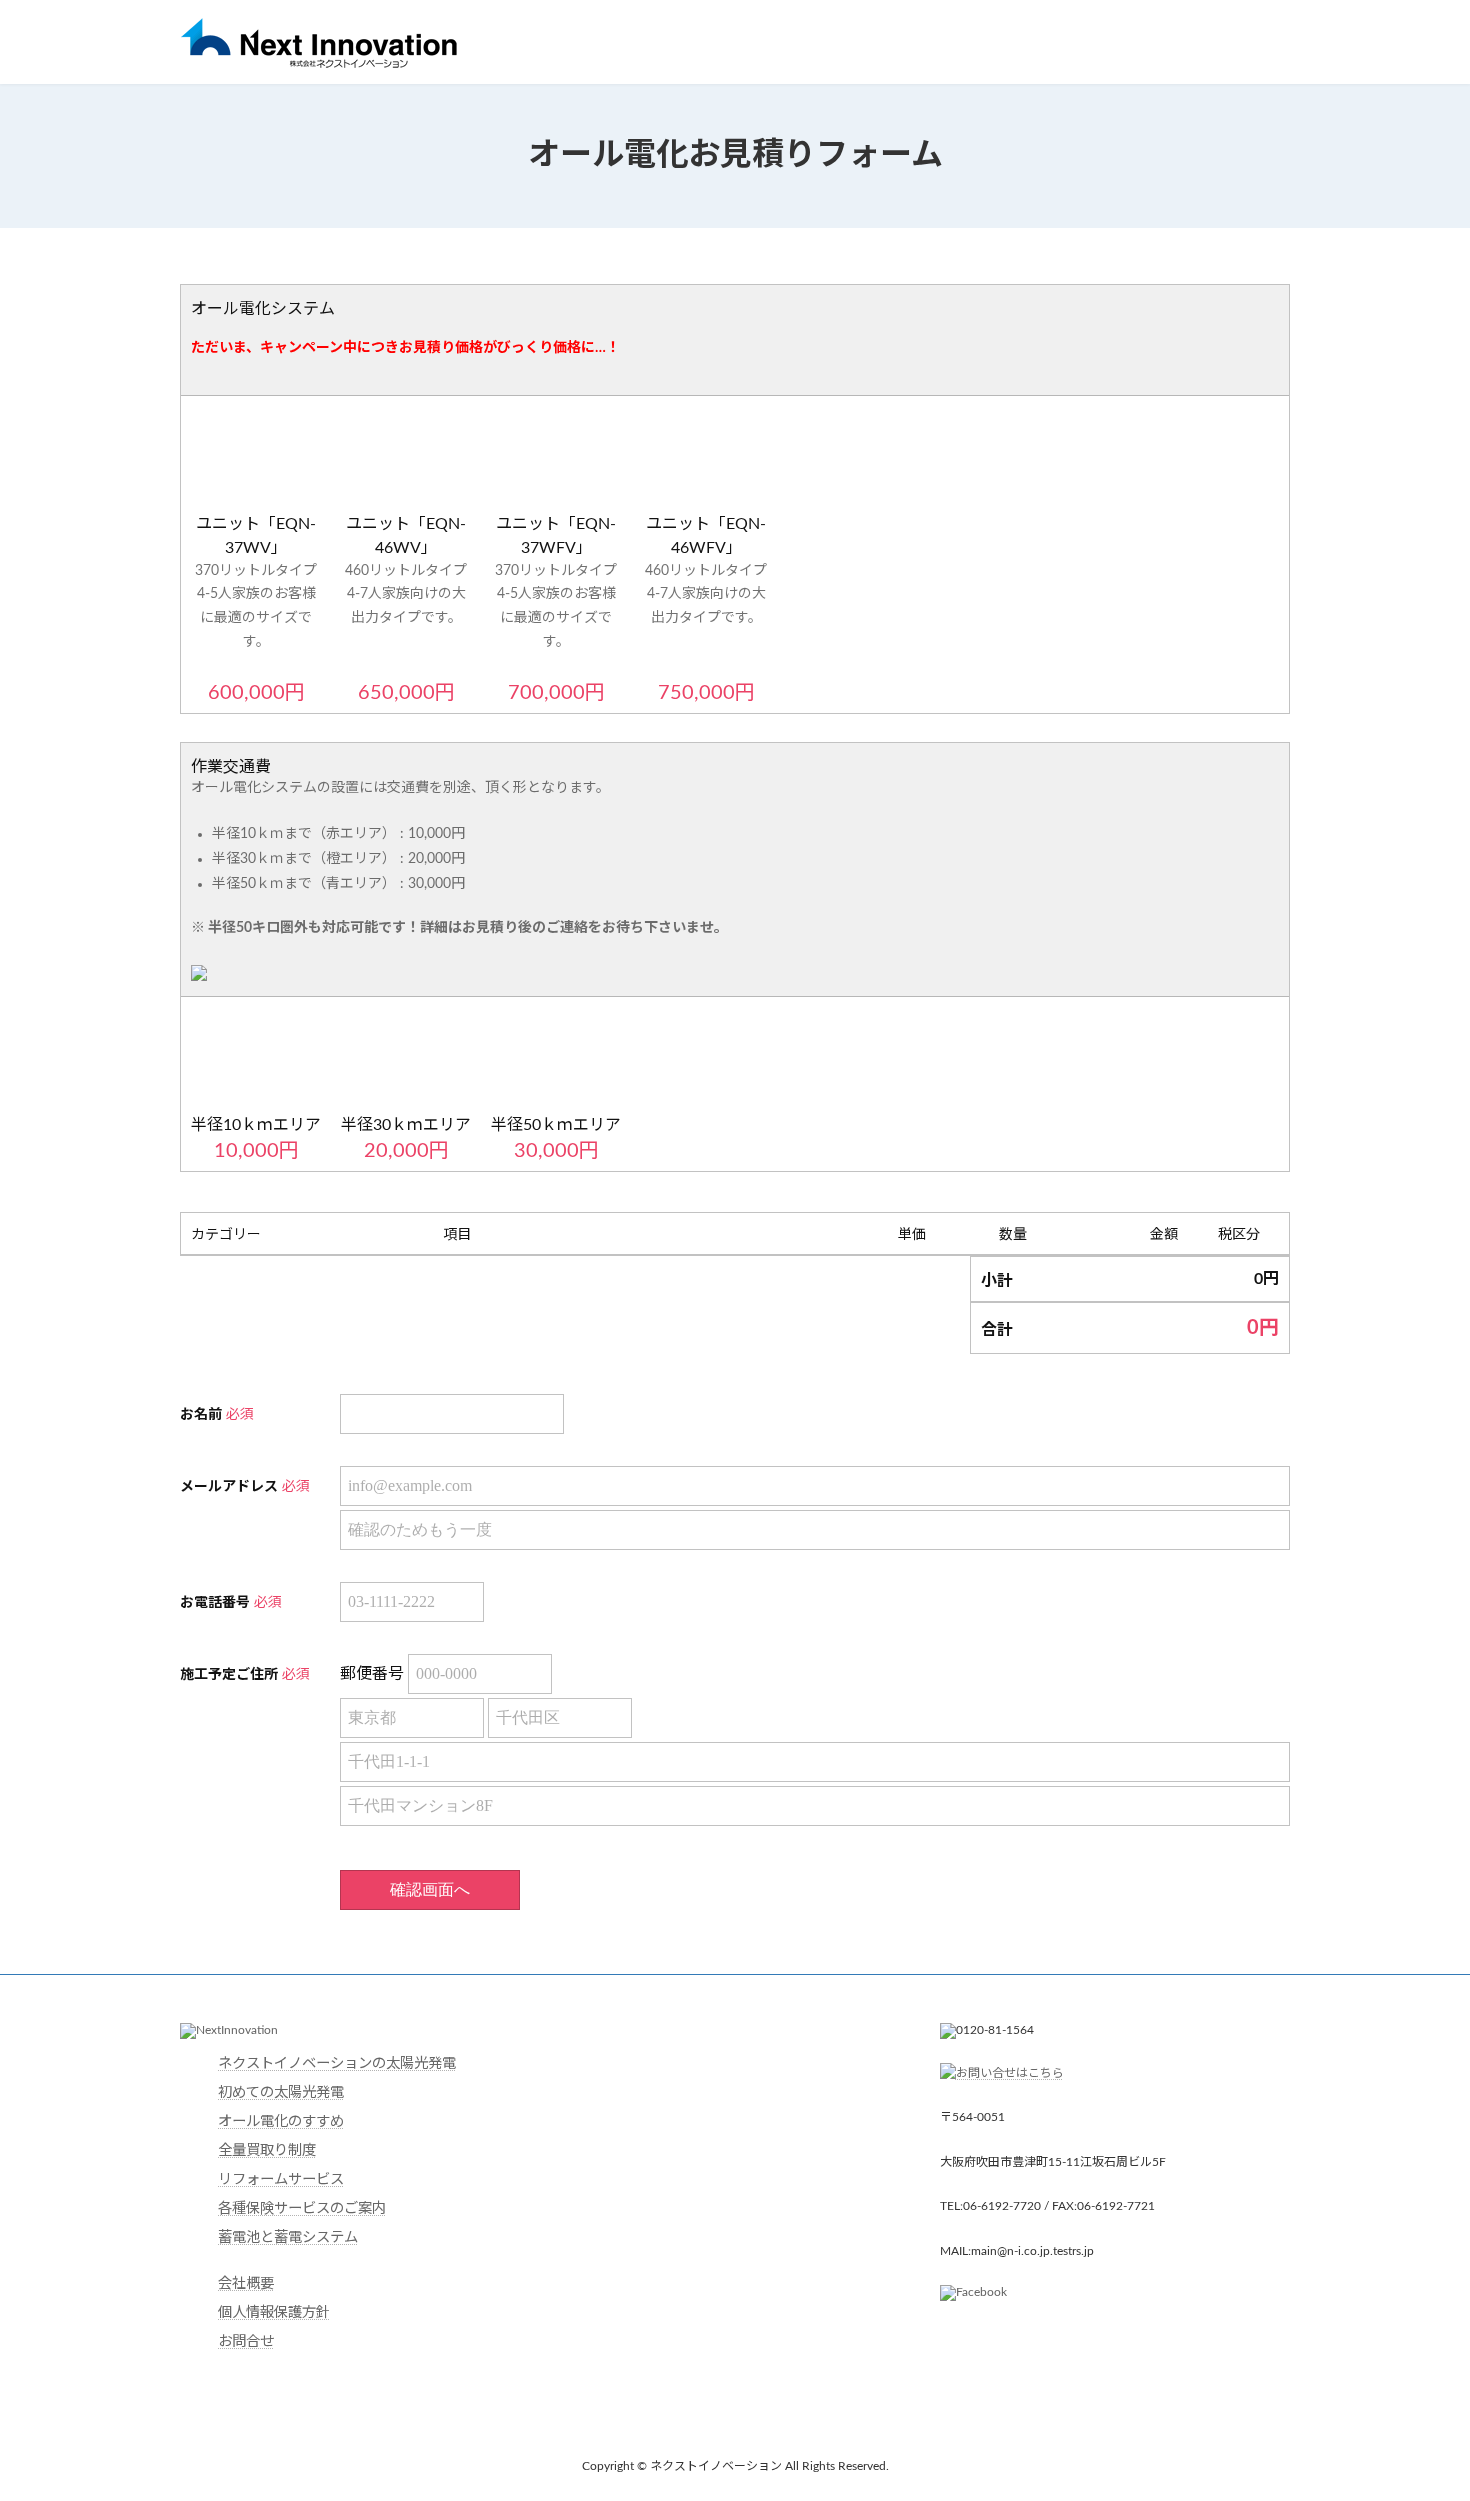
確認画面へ (430, 1889)
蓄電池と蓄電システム (288, 2237)
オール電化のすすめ (281, 2121)
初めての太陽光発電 (281, 2092)
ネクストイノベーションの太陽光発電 (337, 2063)
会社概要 (246, 2283)
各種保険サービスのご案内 (302, 2208)
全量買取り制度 (267, 2150)
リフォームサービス (281, 2179)
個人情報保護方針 (274, 2312)
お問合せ (246, 2341)
